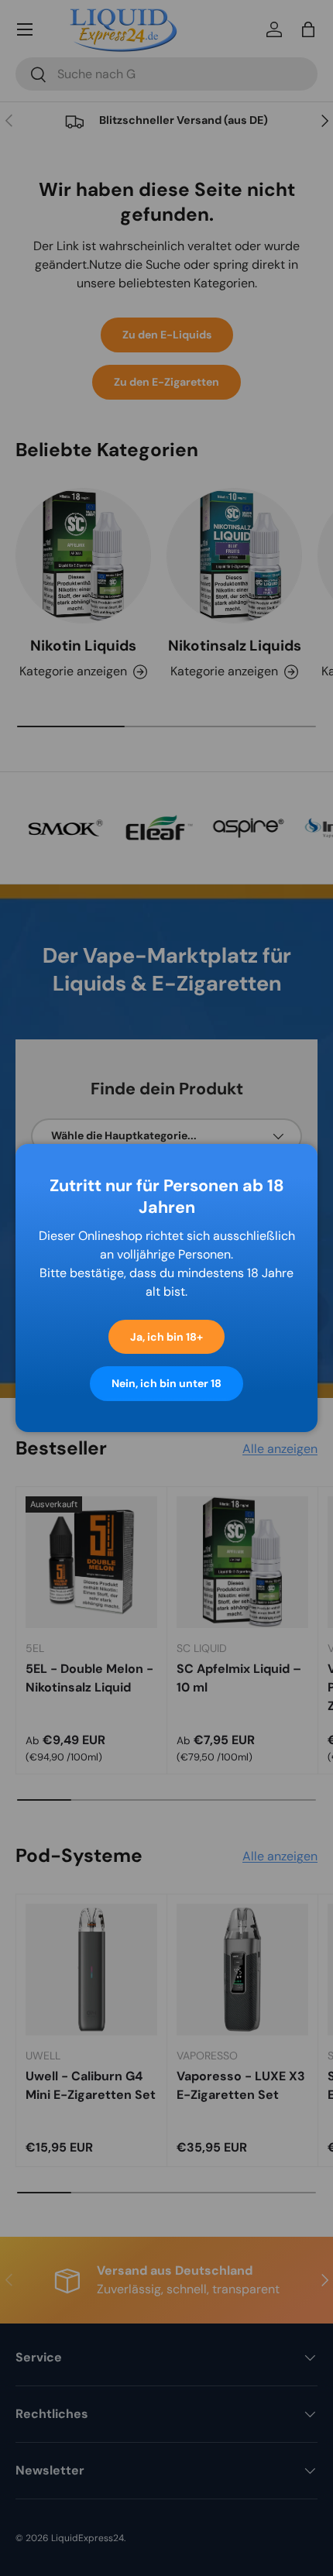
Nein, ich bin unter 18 (166, 1383)
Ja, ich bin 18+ (166, 1337)
